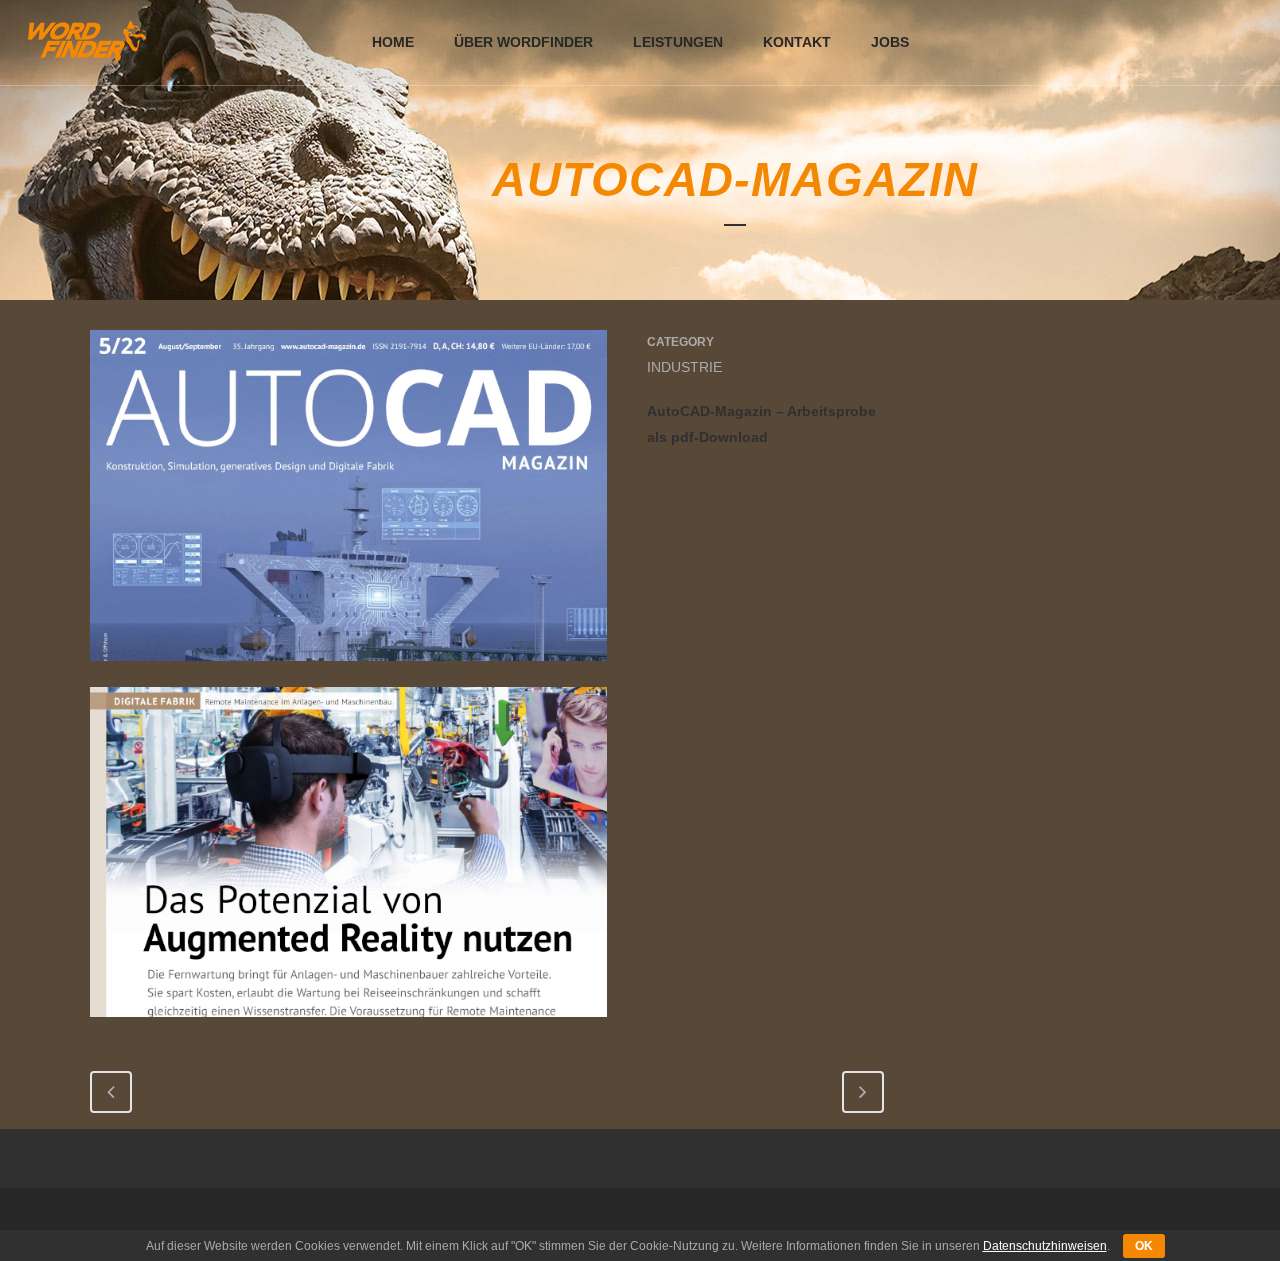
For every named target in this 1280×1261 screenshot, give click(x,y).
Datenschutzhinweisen (1045, 1246)
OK (1144, 1246)
